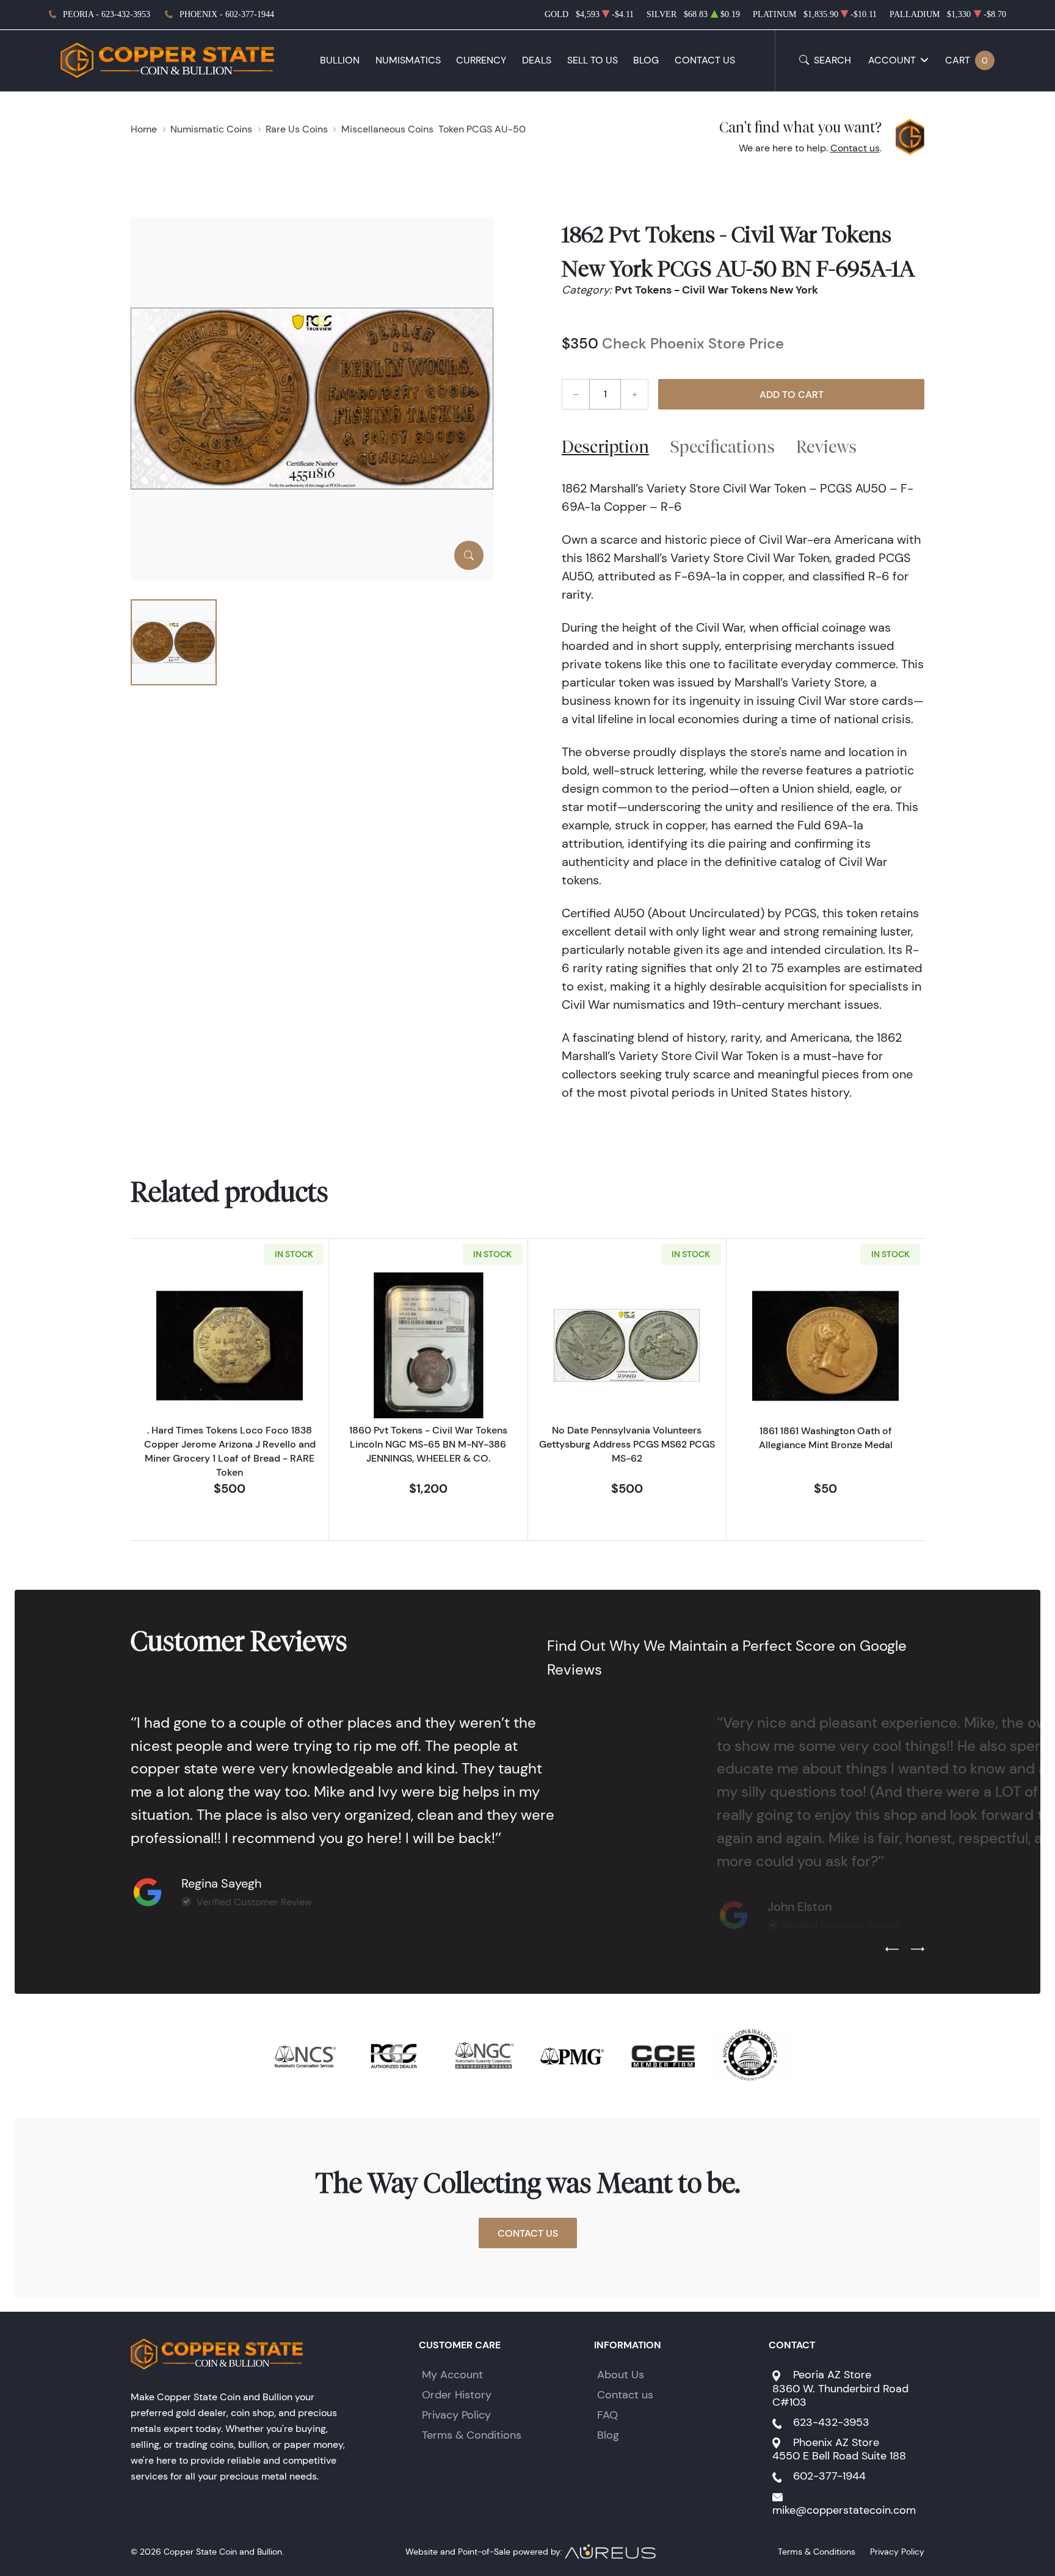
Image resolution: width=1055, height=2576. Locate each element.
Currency (481, 60)
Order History (457, 2395)
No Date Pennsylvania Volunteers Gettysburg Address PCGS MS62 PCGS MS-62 (627, 1444)
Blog (646, 60)
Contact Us (705, 60)
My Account (452, 2375)
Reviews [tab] (826, 446)
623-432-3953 (831, 2422)
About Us (621, 2375)
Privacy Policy (456, 2415)
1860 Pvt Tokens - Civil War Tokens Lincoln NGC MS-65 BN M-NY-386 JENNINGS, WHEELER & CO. (428, 1444)
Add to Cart (792, 394)
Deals (537, 60)
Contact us (855, 148)
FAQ (607, 2415)
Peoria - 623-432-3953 (107, 14)
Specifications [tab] (723, 446)
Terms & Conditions (472, 2435)
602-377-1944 (829, 2476)
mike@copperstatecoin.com (844, 2510)
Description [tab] (605, 446)
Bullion (340, 60)
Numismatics (408, 60)
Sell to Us (593, 60)
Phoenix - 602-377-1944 (227, 14)
